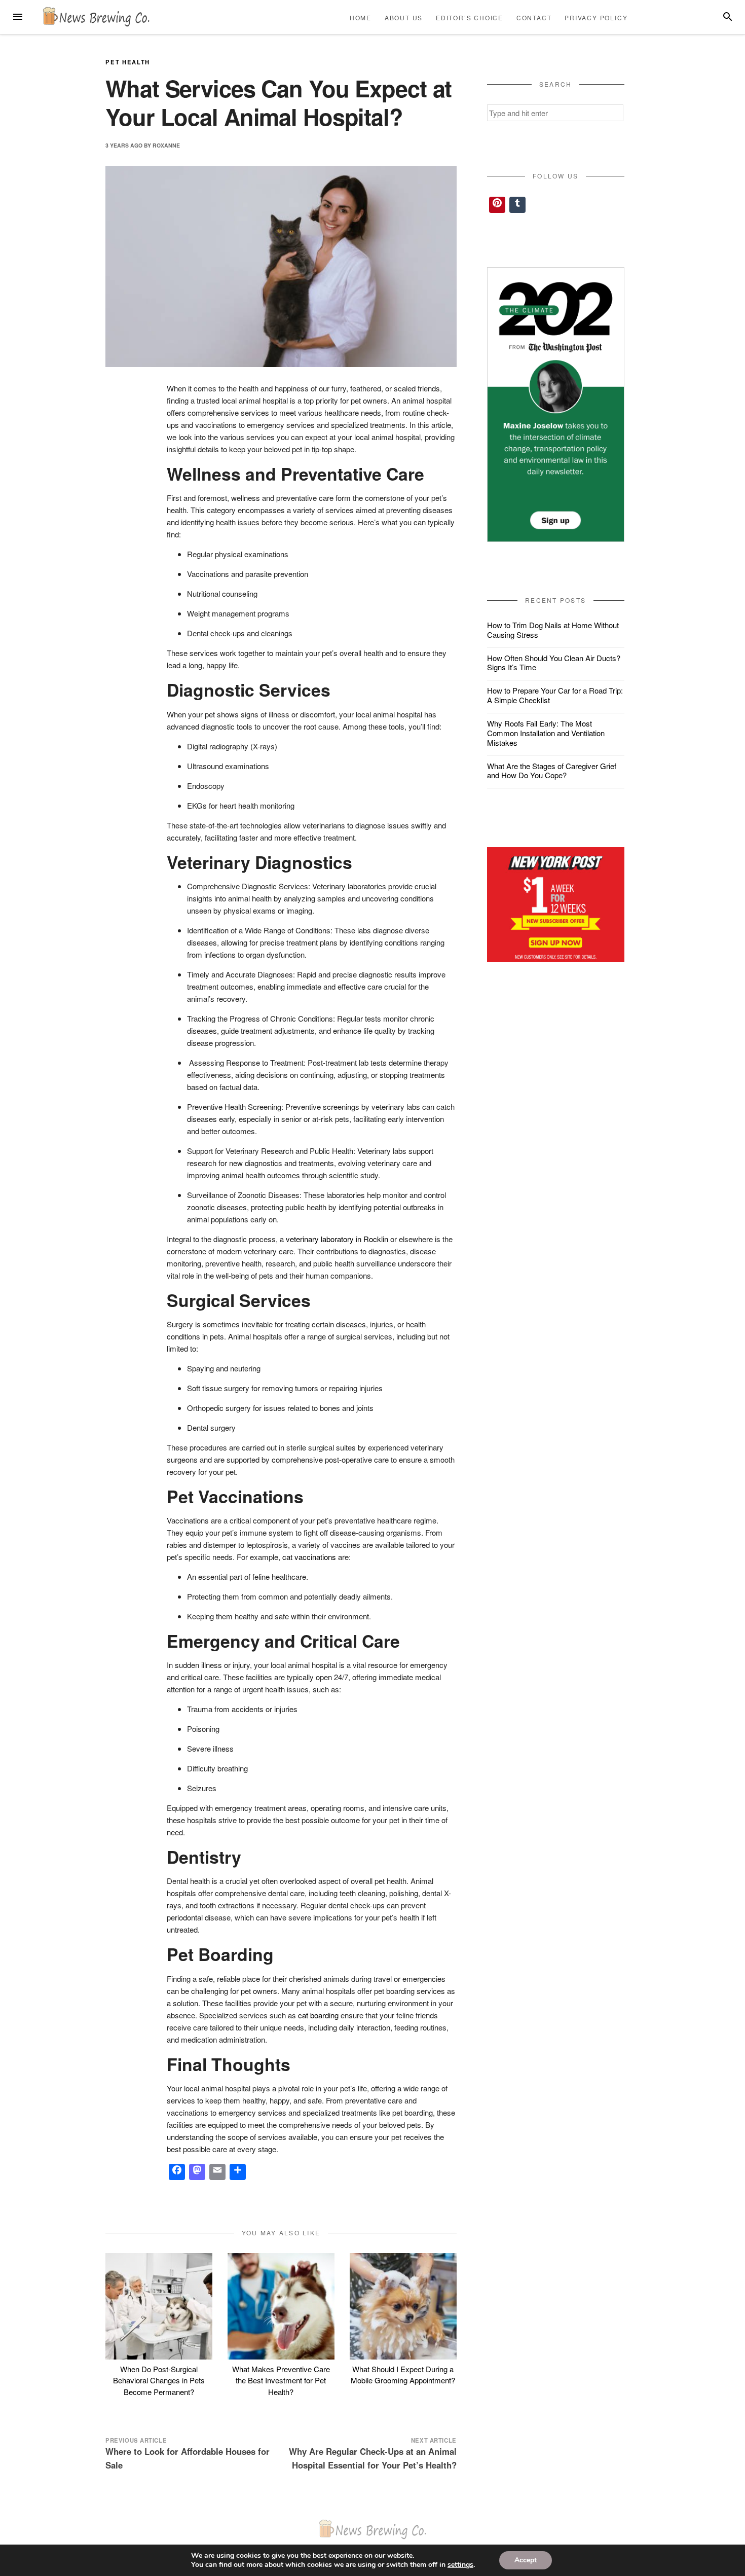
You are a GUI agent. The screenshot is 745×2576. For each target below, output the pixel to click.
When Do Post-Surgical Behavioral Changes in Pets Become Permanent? (159, 2380)
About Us (404, 17)
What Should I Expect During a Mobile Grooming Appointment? (403, 2375)
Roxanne (166, 145)
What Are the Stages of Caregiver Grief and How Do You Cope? (552, 771)
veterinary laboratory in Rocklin (337, 1239)
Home (361, 17)
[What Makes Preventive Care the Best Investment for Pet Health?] (281, 2307)
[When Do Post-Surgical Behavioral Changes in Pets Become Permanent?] (159, 2307)
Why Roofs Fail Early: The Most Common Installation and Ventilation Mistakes (546, 733)
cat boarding (318, 2015)
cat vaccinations (309, 1557)
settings (460, 2565)
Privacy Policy (596, 17)
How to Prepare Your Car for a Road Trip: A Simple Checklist (555, 695)
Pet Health (128, 62)
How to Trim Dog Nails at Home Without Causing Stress (553, 630)
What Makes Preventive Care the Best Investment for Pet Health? (281, 2380)
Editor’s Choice (470, 17)
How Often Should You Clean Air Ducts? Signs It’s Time (554, 663)
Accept (526, 2560)
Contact (534, 17)
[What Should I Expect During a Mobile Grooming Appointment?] (403, 2307)
